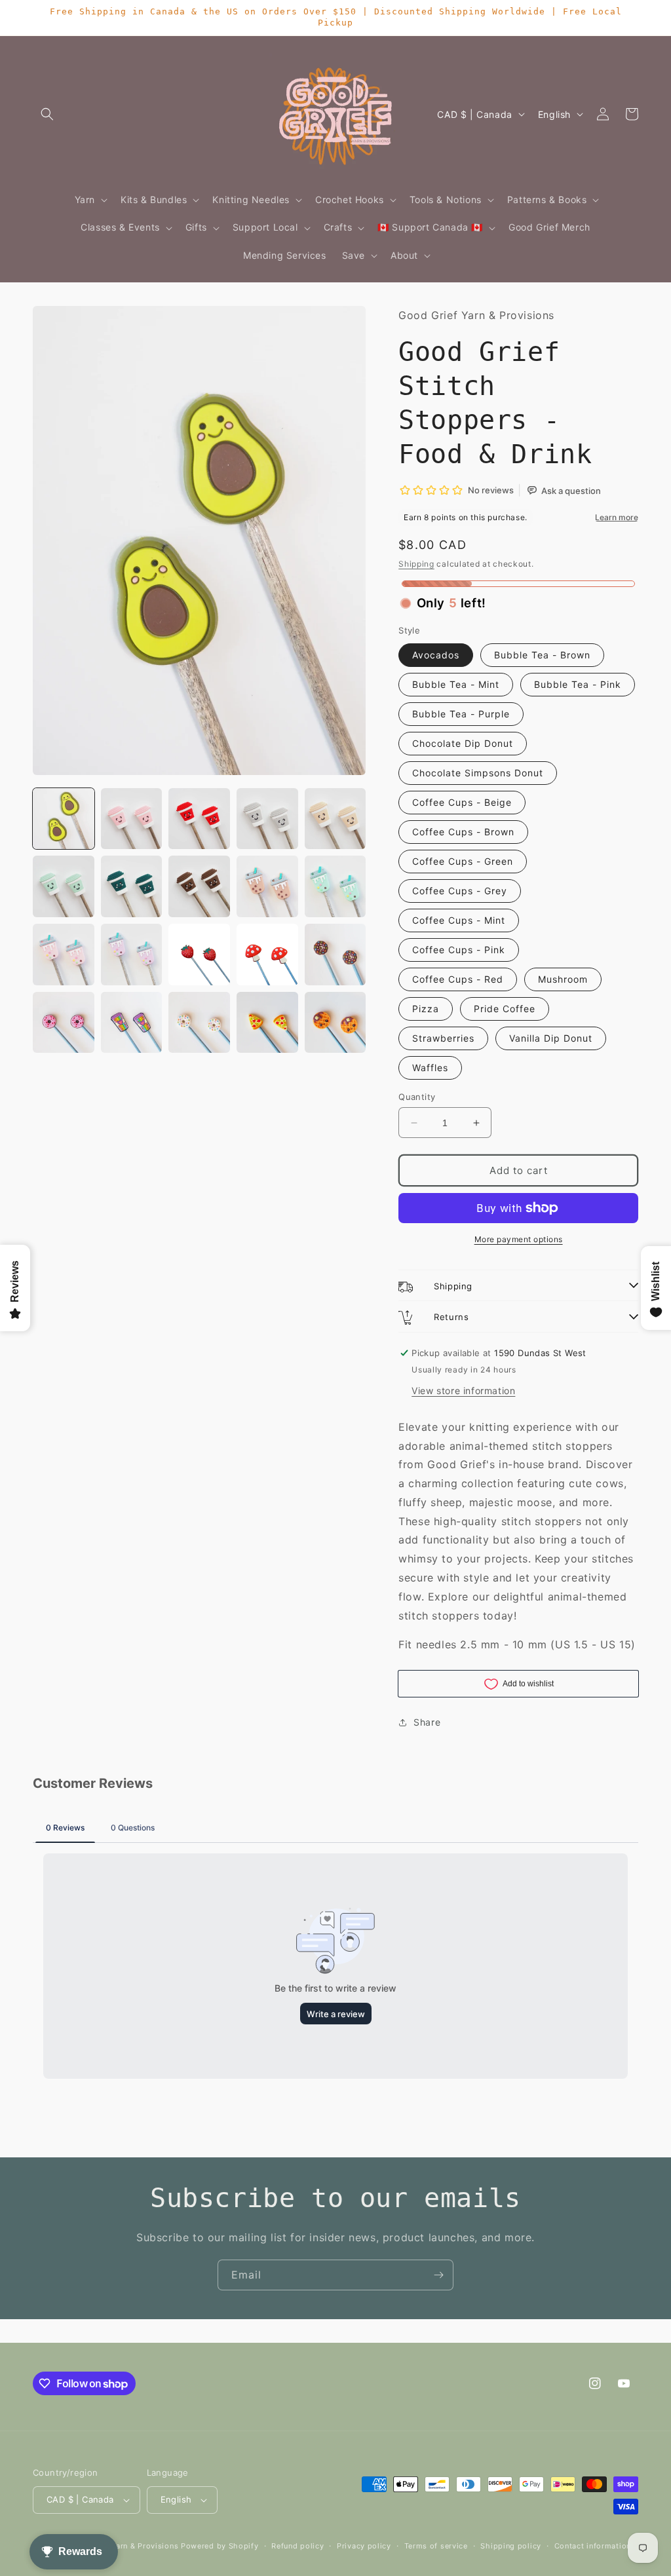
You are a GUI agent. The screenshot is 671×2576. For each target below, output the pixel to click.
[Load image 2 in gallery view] (132, 819)
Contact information (593, 2546)
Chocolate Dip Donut (463, 743)
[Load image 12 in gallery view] (132, 955)
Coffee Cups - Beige (462, 802)
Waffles (430, 1068)
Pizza (426, 1009)
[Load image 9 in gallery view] (267, 886)
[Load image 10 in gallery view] (335, 886)
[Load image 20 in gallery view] (335, 1023)
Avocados (436, 655)
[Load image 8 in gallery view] (199, 886)
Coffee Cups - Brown (463, 832)
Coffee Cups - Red (458, 979)
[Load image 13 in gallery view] (199, 955)
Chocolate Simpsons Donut (478, 773)
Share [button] (427, 1722)
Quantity (417, 1097)
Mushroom (563, 979)
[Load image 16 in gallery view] (64, 1023)
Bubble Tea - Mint (456, 684)
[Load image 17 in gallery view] (132, 1023)
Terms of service (436, 2546)
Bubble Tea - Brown (542, 655)
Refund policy (297, 2546)
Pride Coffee (505, 1009)
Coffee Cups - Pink (459, 950)
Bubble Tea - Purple (461, 714)
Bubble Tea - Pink (578, 684)
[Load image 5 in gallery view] (335, 819)
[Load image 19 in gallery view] (267, 1023)
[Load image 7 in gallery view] (132, 886)
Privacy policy (364, 2546)
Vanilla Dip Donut (551, 1038)
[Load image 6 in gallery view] (64, 886)
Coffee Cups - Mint (459, 920)
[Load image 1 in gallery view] (64, 819)
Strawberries (443, 1038)
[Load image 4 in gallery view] (267, 819)
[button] (47, 114)
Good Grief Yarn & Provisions (123, 2546)
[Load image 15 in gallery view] (335, 955)
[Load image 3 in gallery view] (199, 819)
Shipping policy (511, 2546)
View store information (463, 1391)
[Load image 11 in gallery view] (64, 955)
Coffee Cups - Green (463, 861)
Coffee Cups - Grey (460, 891)
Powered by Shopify (220, 2546)
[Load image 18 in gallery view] (199, 1023)
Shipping (416, 564)
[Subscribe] (438, 2275)
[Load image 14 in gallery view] (267, 955)
